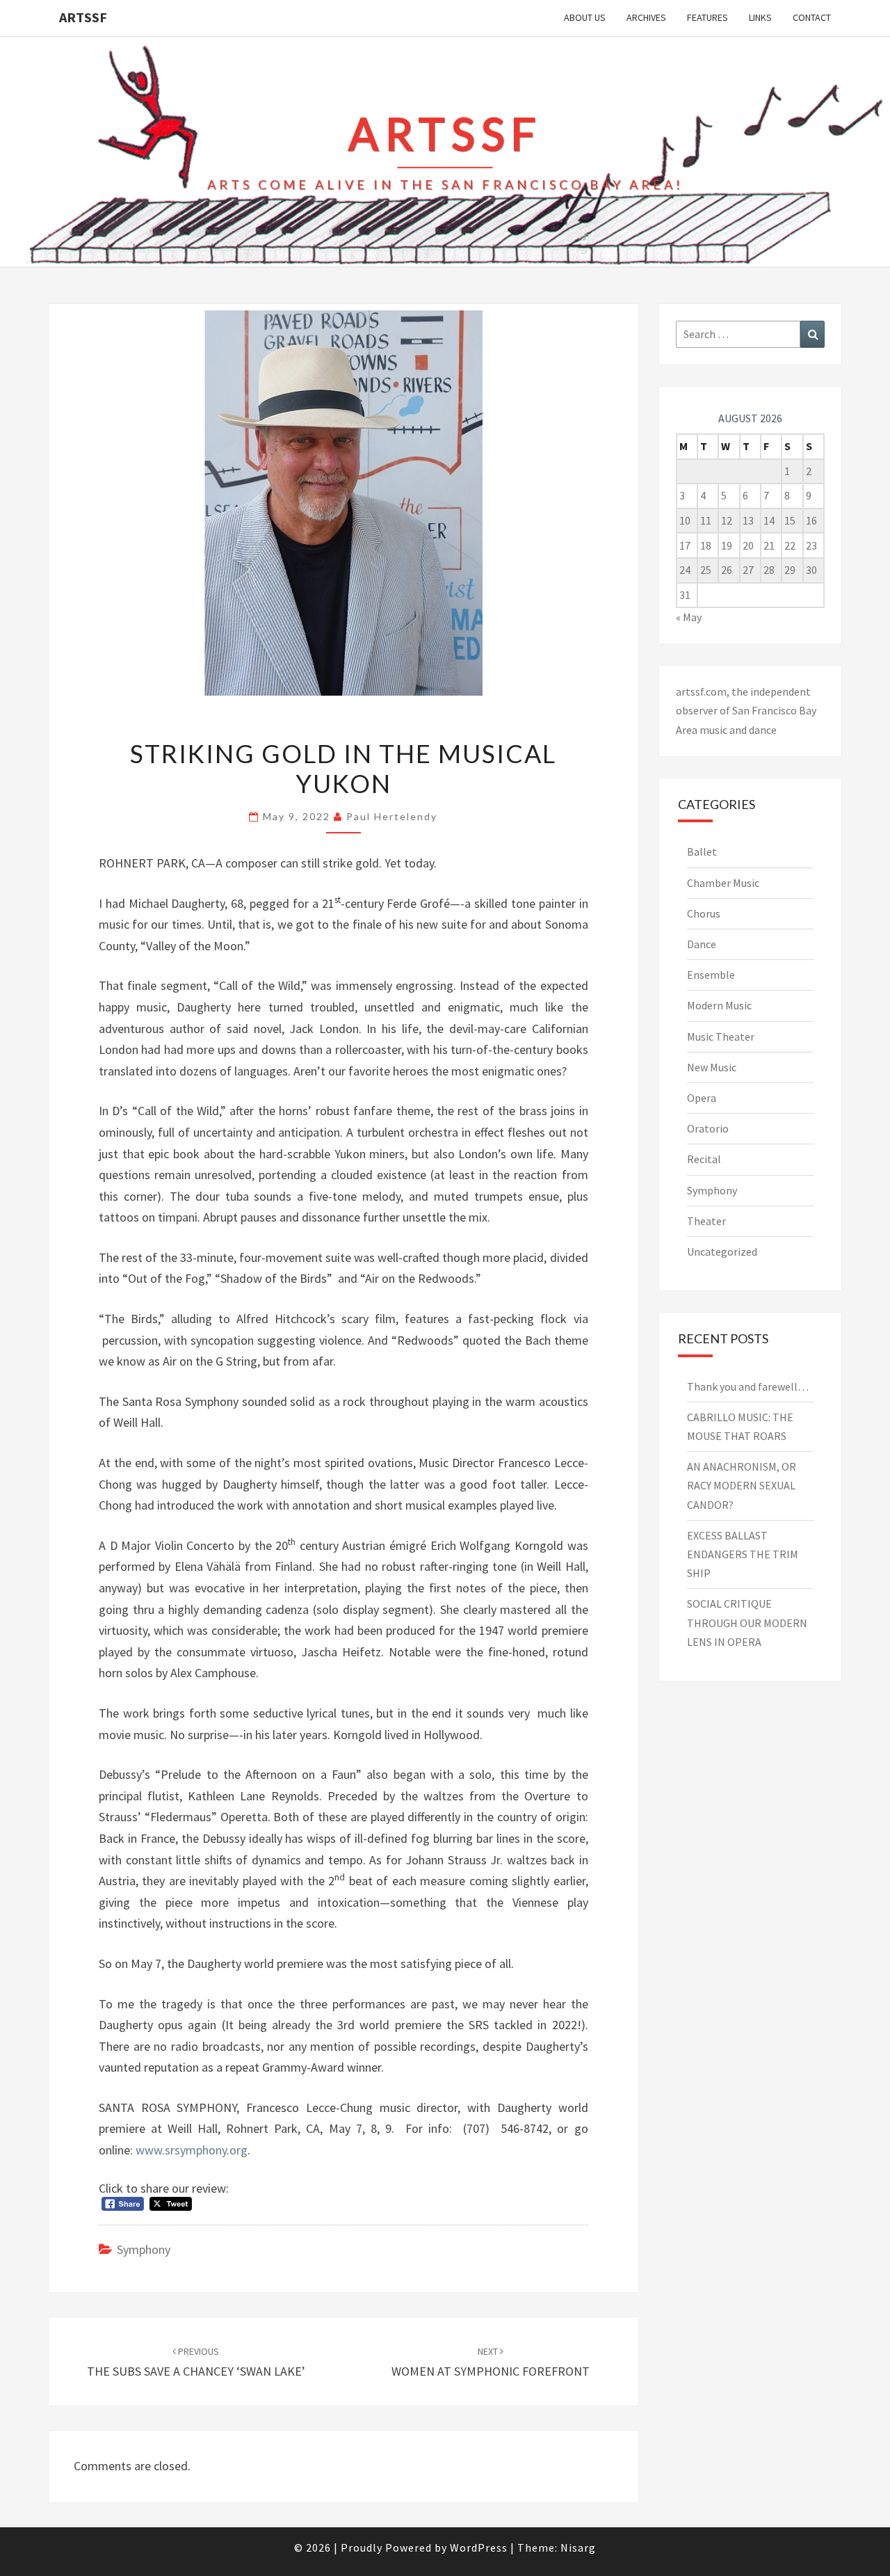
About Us (585, 17)
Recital (704, 1159)
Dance (702, 944)
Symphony (144, 2249)
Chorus (704, 913)
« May (689, 617)
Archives (646, 17)
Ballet (702, 851)
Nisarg (578, 2547)
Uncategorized (722, 1251)
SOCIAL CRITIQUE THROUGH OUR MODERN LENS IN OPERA (747, 1622)
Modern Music (719, 1005)
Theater (706, 1221)
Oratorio (708, 1128)
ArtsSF (83, 17)
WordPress (479, 2547)
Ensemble (711, 975)
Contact (812, 17)
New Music (712, 1067)
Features (707, 17)
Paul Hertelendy (392, 816)
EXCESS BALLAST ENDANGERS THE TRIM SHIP (743, 1554)
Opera (702, 1098)
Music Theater (721, 1037)
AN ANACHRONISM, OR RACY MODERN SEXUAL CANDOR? (742, 1485)
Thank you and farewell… (748, 1386)
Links (760, 17)
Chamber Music (723, 883)
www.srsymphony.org (192, 2150)
